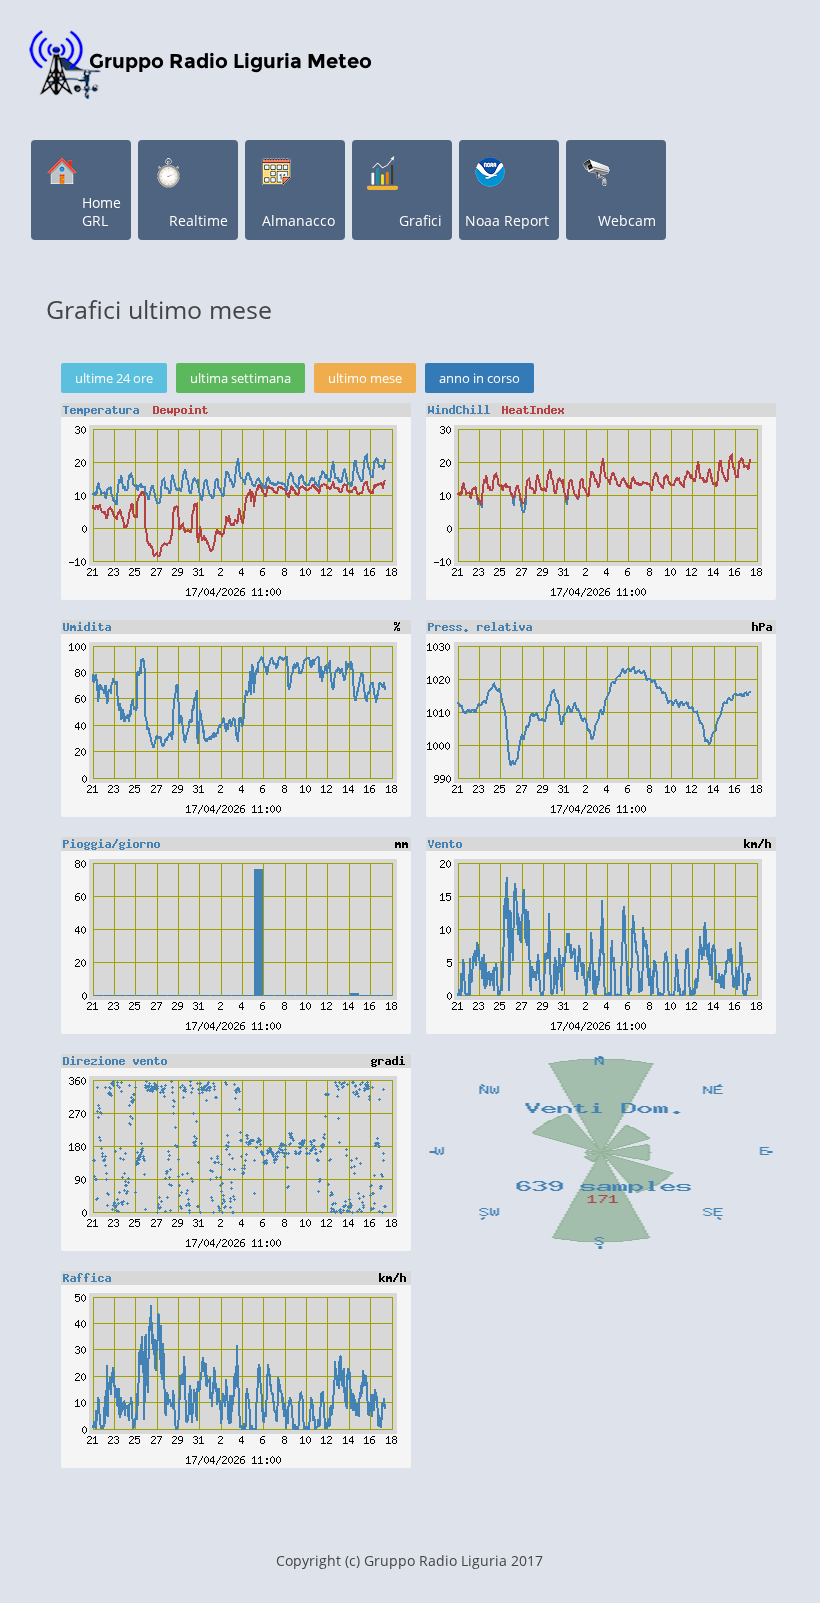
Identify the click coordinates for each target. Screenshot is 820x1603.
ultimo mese (365, 378)
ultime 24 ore (114, 378)
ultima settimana (240, 378)
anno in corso (479, 378)
